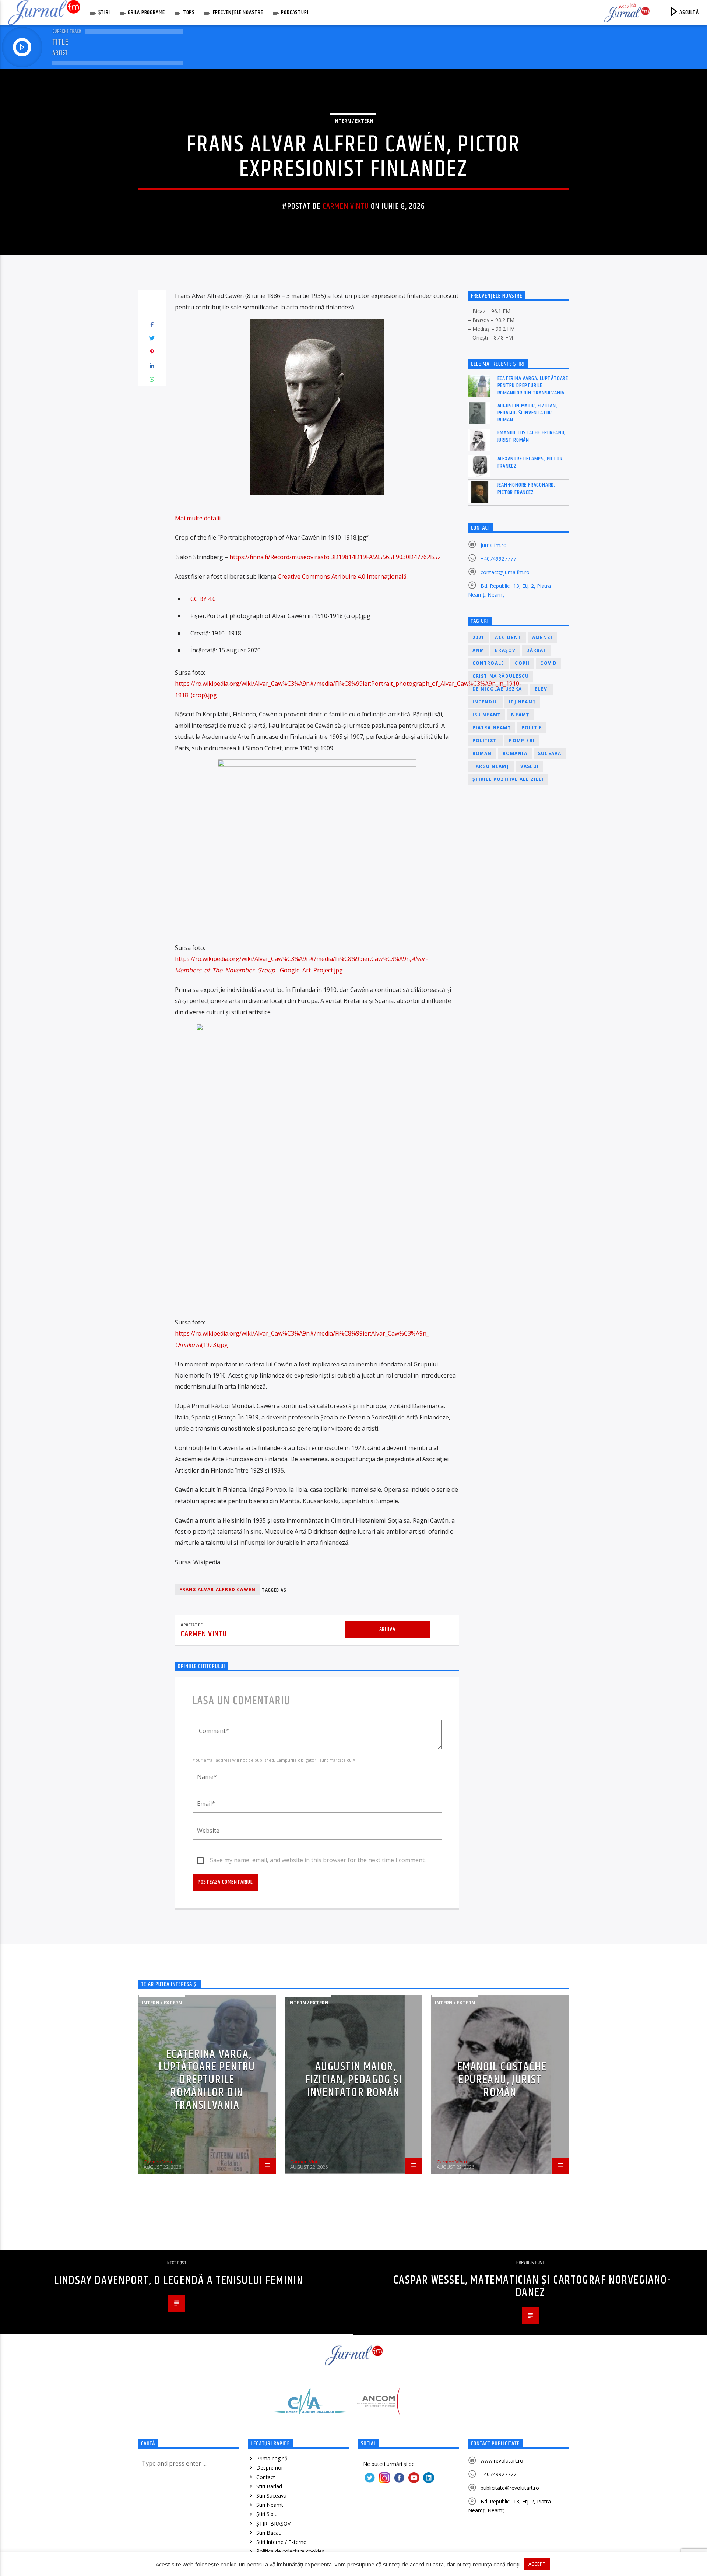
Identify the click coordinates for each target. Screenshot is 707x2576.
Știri (104, 12)
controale (488, 663)
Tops (189, 12)
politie (532, 728)
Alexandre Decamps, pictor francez (530, 462)
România (515, 753)
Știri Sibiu (267, 2514)
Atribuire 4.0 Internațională (369, 576)
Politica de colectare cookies (290, 2551)
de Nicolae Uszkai (498, 689)
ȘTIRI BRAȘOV (273, 2524)
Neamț (520, 715)
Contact (266, 2477)
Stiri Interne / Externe (281, 2542)
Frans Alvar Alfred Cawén (218, 1589)
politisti (486, 740)
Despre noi (269, 2468)
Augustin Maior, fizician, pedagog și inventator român (527, 413)
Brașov (505, 650)
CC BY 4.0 (203, 599)
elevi (542, 689)
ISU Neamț (487, 715)
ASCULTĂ (688, 12)
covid (548, 663)
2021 (479, 637)
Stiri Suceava (271, 2496)
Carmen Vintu (346, 206)
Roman (482, 753)
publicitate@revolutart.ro (510, 2488)
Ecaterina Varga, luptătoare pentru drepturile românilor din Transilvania (533, 386)
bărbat (536, 650)
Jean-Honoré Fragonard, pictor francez (527, 488)
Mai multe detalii (198, 518)
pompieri (522, 740)
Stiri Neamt (270, 2505)
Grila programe (146, 12)
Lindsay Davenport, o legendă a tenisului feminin (179, 2280)
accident (508, 637)
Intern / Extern (353, 121)
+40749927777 (498, 559)
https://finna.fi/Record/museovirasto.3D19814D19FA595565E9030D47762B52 (335, 557)
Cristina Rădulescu (501, 676)
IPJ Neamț (522, 702)
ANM (479, 650)
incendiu (486, 702)
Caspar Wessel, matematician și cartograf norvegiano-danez (532, 2287)
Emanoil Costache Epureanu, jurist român (532, 436)
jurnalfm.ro (494, 545)
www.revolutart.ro (502, 2461)
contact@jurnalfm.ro (505, 572)
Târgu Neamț (491, 766)
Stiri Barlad (269, 2486)
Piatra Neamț (492, 728)
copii (522, 663)
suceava (550, 753)
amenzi (542, 637)
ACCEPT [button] (537, 2564)
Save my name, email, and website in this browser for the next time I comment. (318, 1860)
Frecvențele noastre (238, 12)
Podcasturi (295, 12)
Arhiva (387, 1629)
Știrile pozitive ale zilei (508, 779)
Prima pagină (272, 2458)
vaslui (530, 766)
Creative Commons (304, 576)
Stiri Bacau (269, 2533)
